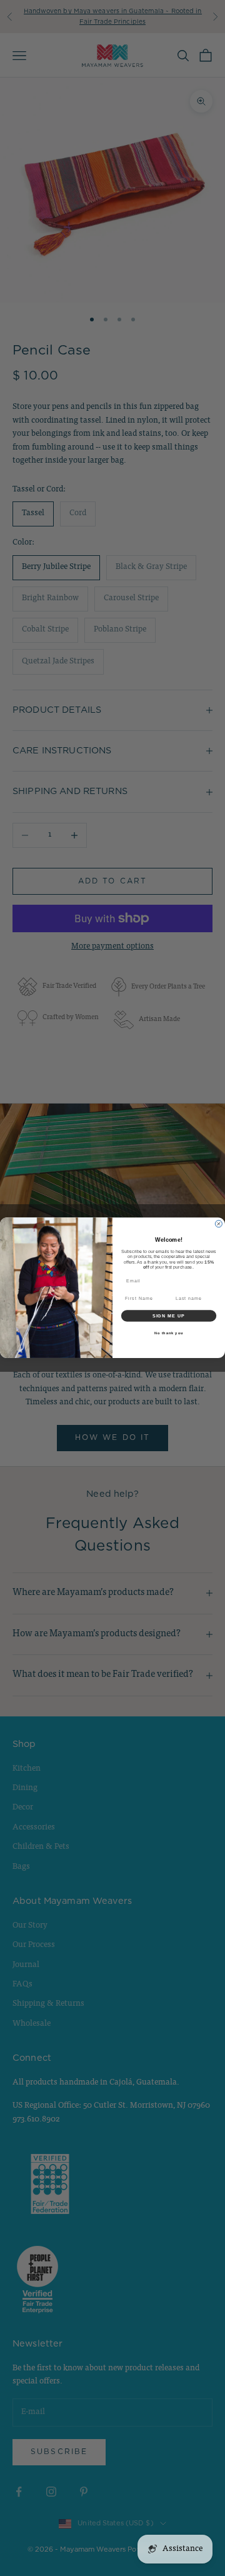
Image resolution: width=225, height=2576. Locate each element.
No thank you (169, 1333)
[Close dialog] (218, 1224)
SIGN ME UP (169, 1316)
